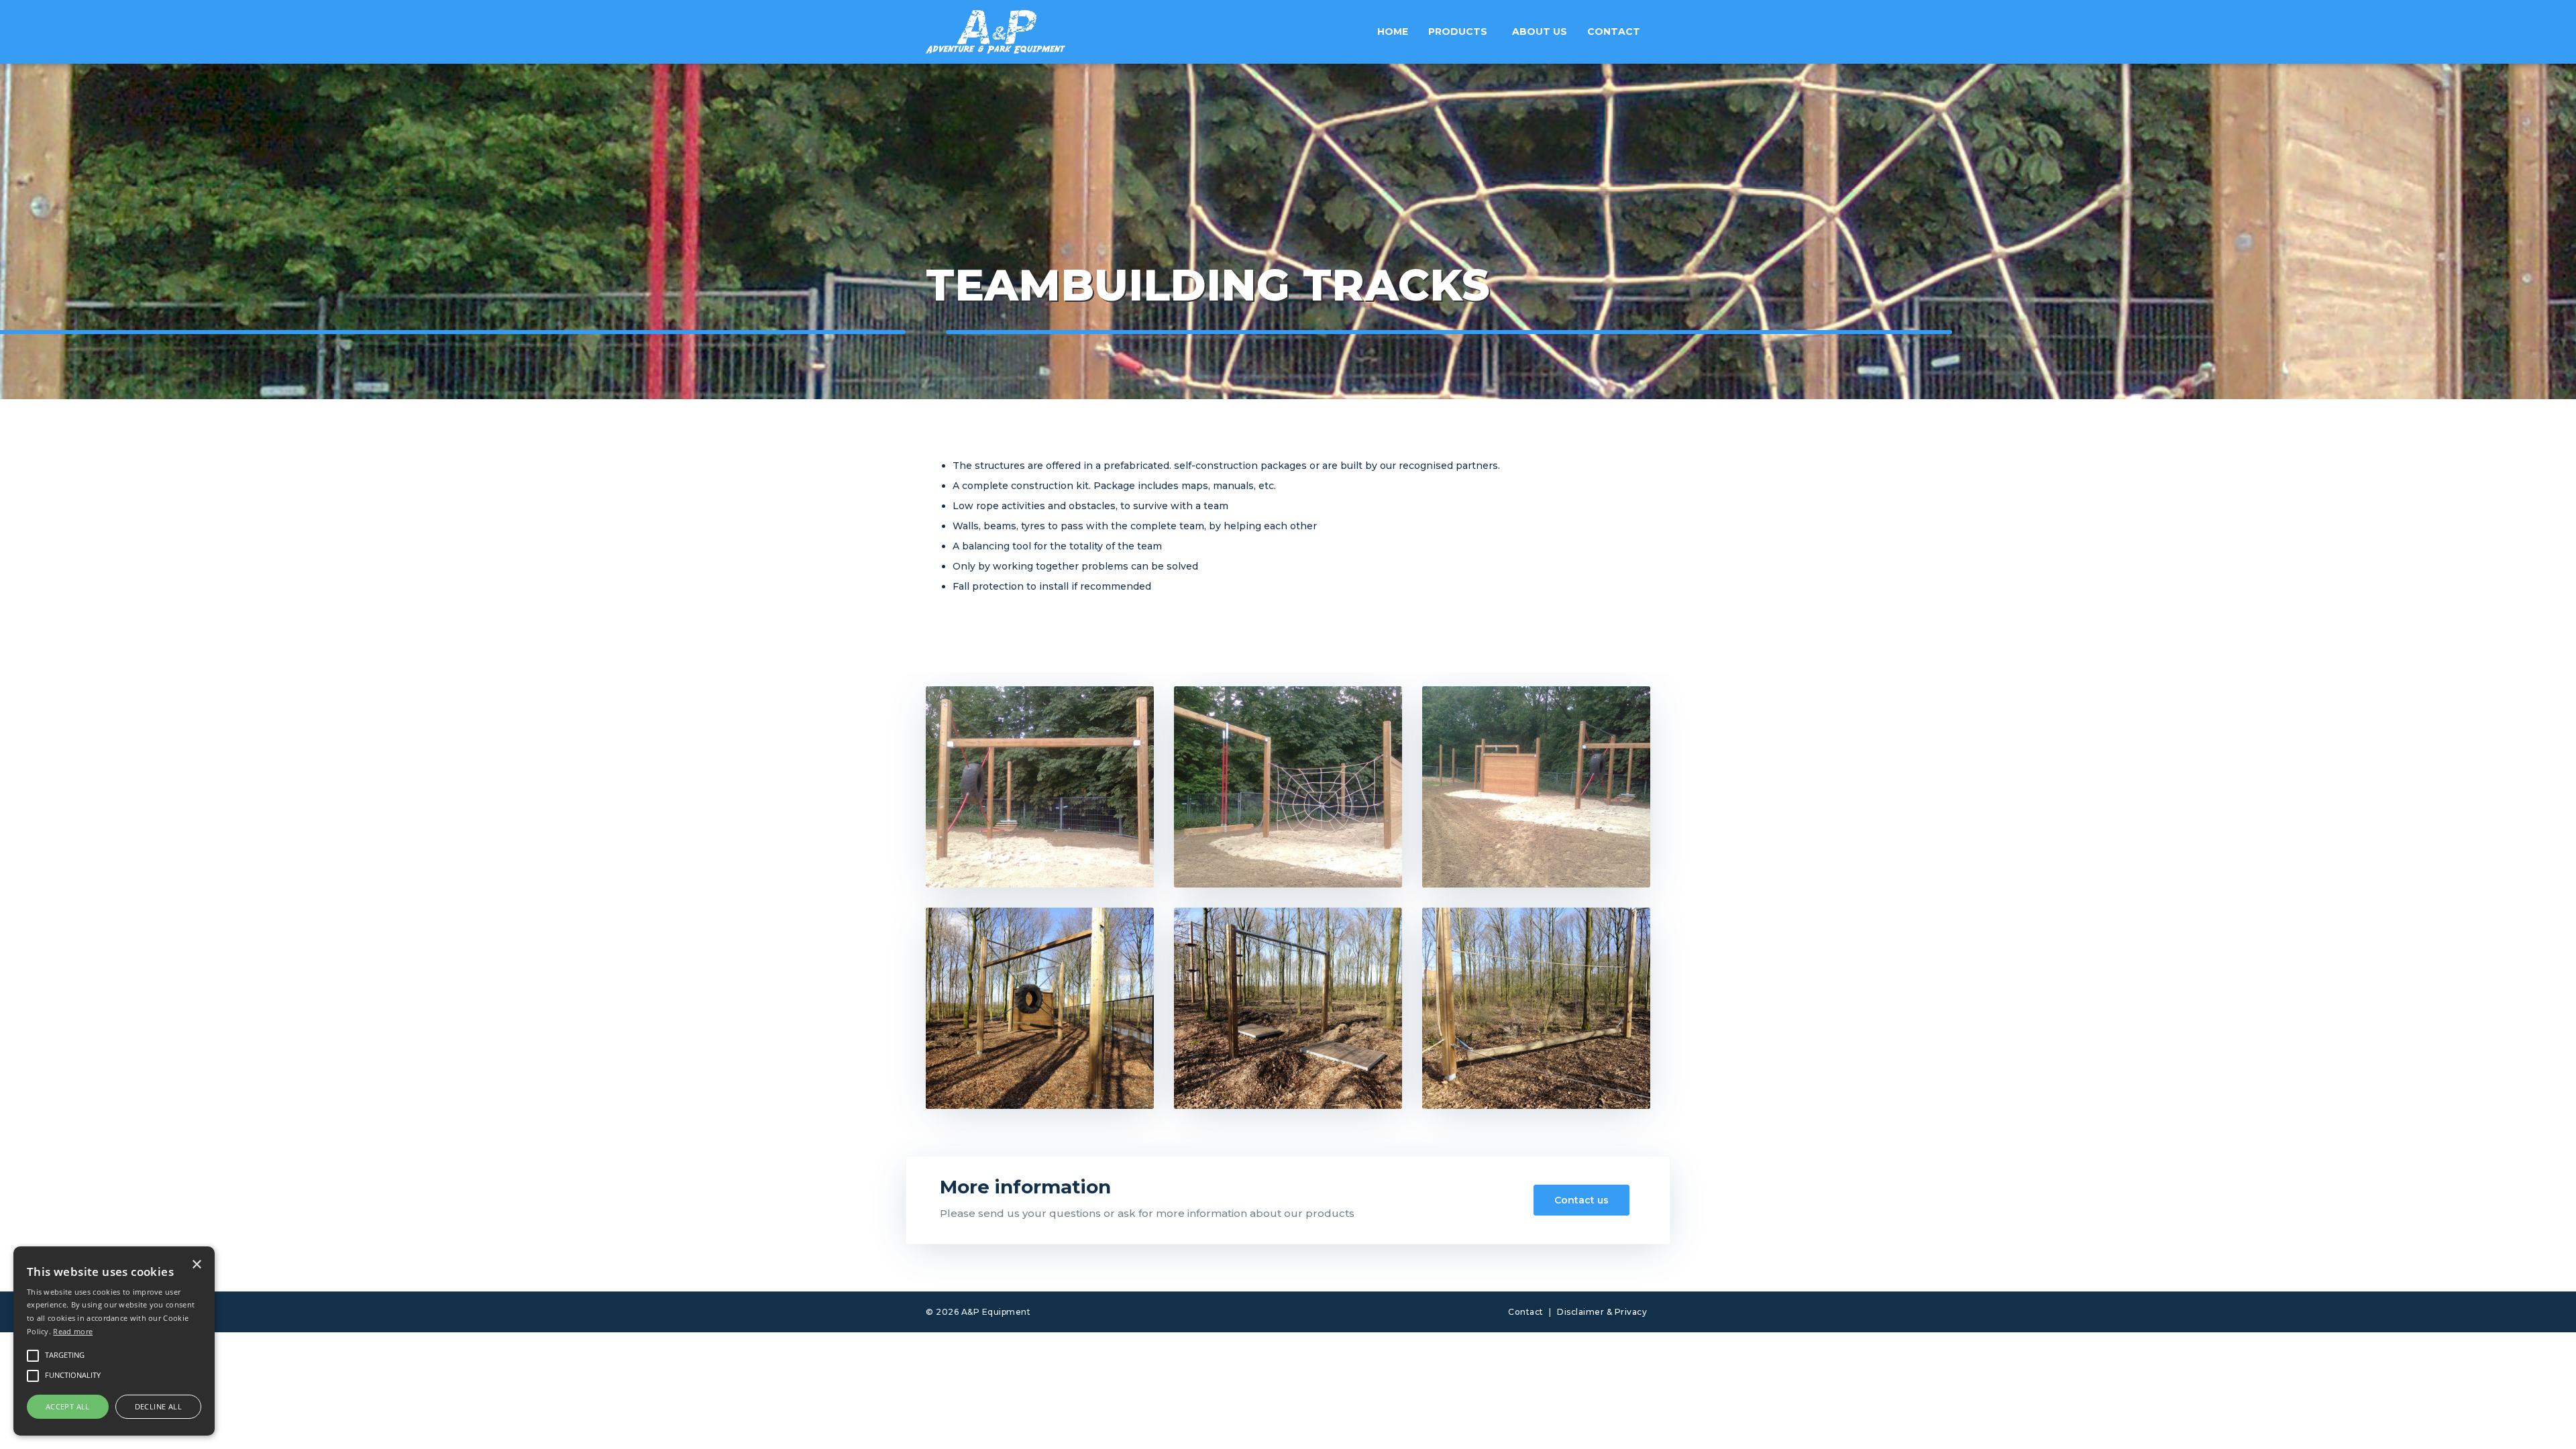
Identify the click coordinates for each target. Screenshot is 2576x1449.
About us (1540, 32)
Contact (1614, 32)
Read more (73, 1331)
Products (1458, 32)
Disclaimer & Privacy (1602, 1312)
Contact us (1581, 1200)
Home (1393, 32)
